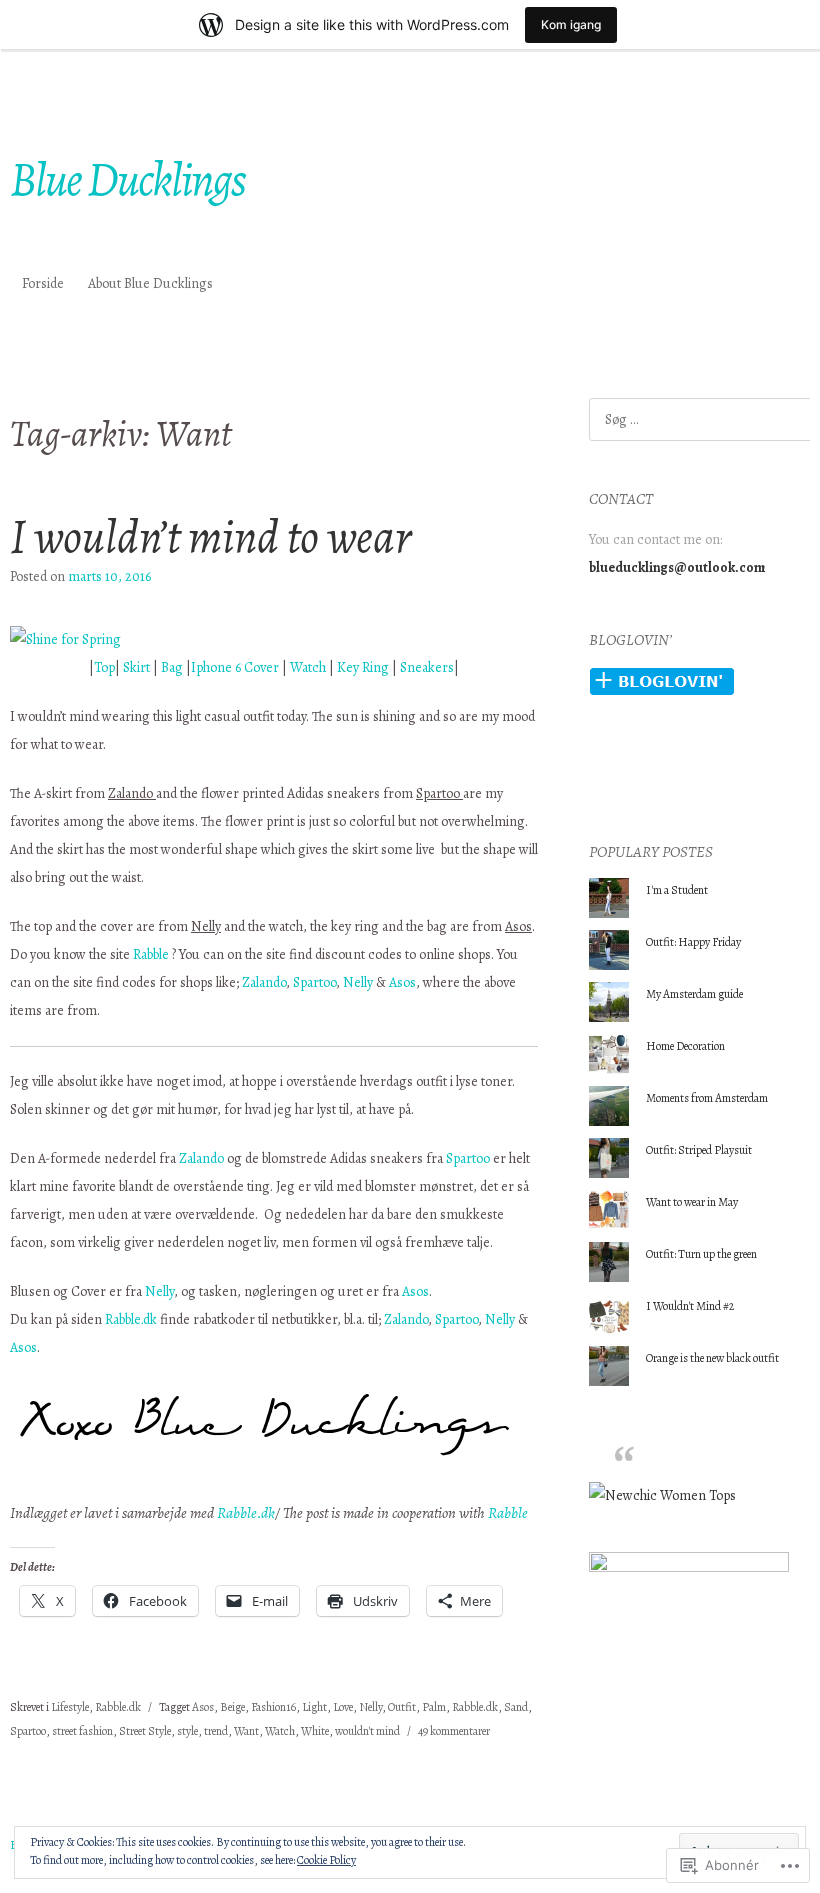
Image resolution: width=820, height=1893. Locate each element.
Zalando (264, 982)
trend (216, 1731)
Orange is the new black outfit (712, 1358)
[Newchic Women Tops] (662, 1495)
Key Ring (363, 667)
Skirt (136, 667)
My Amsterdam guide (694, 994)
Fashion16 (273, 1707)
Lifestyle (70, 1707)
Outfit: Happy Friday (693, 942)
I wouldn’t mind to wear (210, 536)
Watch (308, 667)
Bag (172, 667)
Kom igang (571, 24)
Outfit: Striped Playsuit (699, 1150)
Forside (43, 283)
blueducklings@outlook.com (677, 567)
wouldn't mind (367, 1731)
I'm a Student (677, 890)
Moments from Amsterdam (708, 1098)
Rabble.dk (131, 1319)
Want (246, 1731)
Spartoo (314, 982)
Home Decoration (685, 1046)
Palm (434, 1707)
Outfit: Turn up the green (701, 1254)
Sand (516, 1707)
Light (314, 1707)
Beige (232, 1707)
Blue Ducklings (127, 179)
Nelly (358, 982)
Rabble (151, 954)
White (315, 1731)
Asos (402, 982)
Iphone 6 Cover (235, 667)
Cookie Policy (326, 1860)
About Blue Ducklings (150, 283)
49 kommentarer (454, 1731)
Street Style (145, 1731)
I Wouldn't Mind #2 (690, 1306)
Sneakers (427, 667)
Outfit (402, 1707)
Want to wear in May (692, 1202)
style (187, 1731)
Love (343, 1707)
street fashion (82, 1731)
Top (104, 667)
